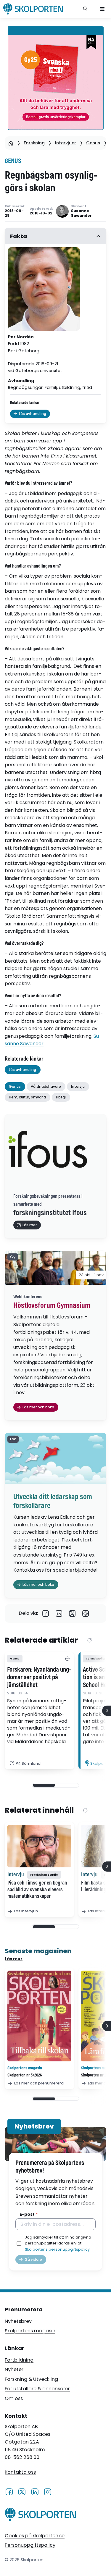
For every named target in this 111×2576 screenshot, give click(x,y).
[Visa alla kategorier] (67, 1659)
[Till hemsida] (40, 2516)
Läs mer (14, 1959)
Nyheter (14, 2369)
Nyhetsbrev (18, 2321)
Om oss (14, 2398)
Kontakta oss (20, 2472)
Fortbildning (19, 2360)
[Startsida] (11, 143)
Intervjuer (66, 143)
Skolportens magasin (30, 2331)
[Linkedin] (59, 1613)
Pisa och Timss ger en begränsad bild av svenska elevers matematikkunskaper (38, 1890)
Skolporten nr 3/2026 (25, 2075)
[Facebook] (46, 1613)
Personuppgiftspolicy (30, 2545)
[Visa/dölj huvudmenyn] (102, 9)
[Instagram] (48, 2491)
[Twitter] (72, 1613)
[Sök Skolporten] (86, 9)
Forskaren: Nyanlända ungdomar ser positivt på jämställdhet (39, 1678)
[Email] (86, 1613)
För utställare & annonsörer (37, 2389)
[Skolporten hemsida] (33, 9)
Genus (93, 143)
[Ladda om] (90, 1641)
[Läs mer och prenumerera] (39, 2016)
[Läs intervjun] (39, 1846)
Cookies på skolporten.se (35, 2536)
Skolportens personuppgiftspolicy (57, 2249)
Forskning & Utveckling (31, 2379)
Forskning (34, 143)
